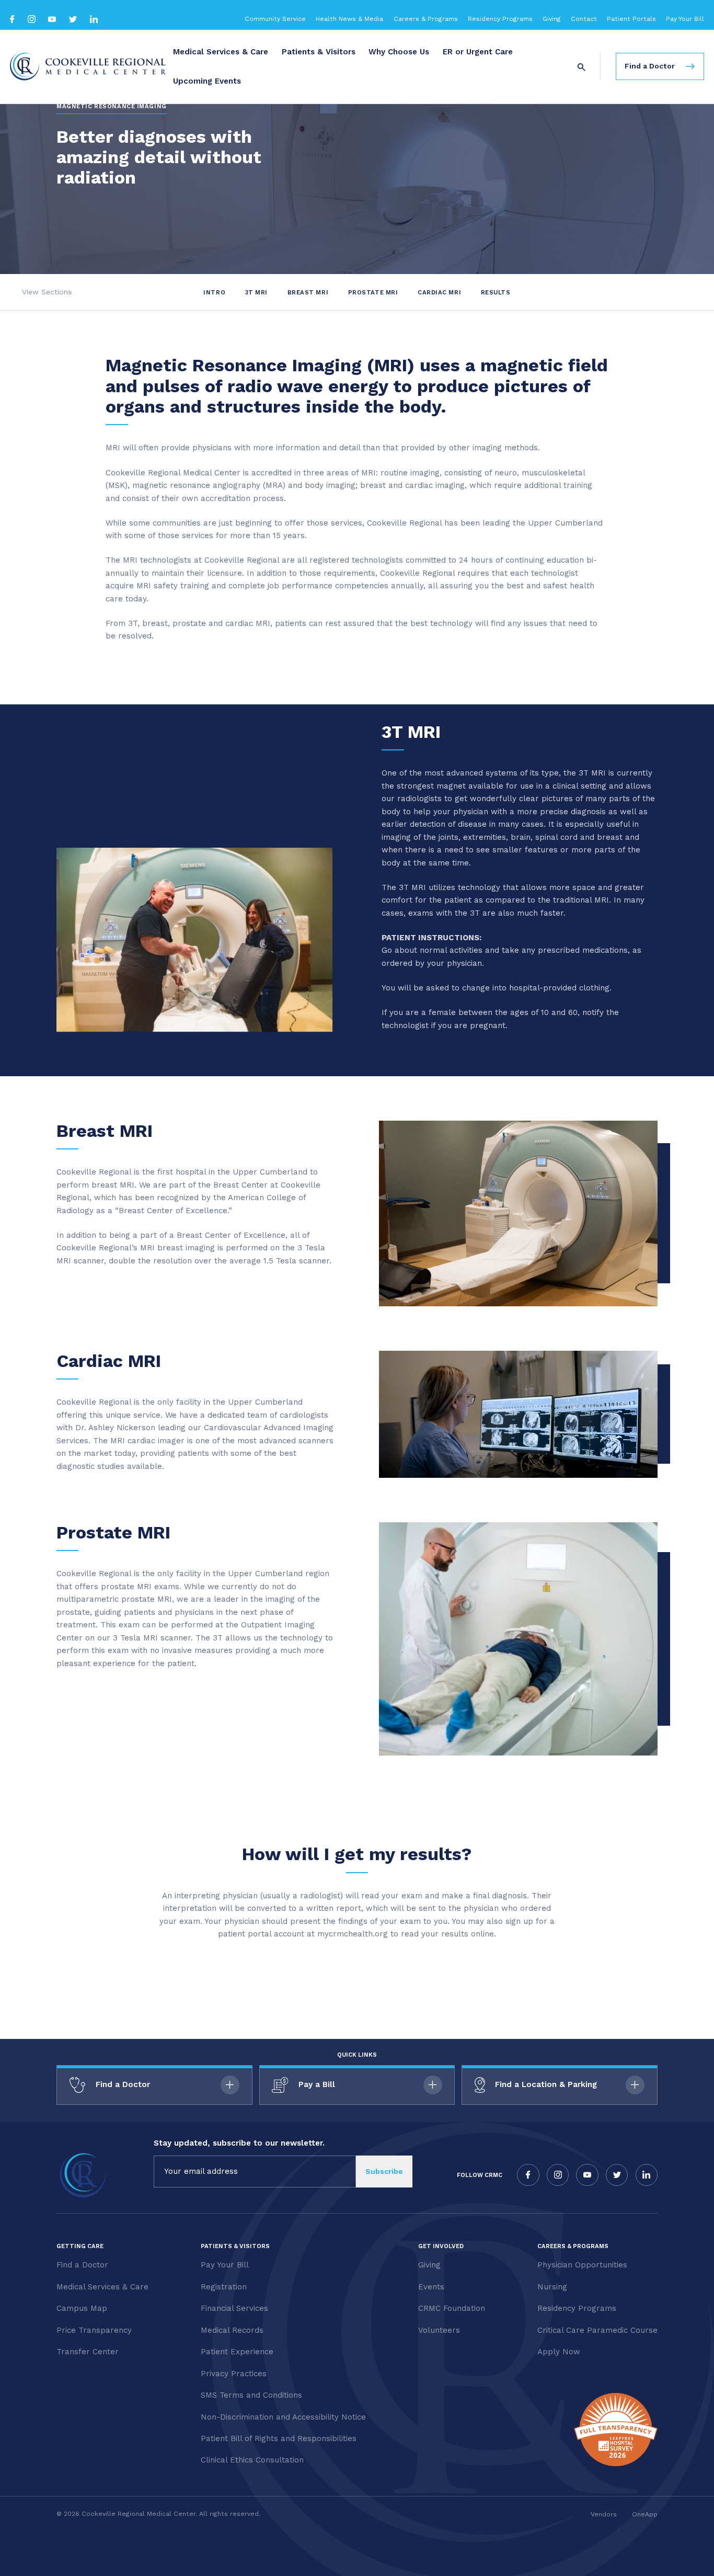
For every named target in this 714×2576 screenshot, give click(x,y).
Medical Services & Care (221, 52)
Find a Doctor (82, 2265)
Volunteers (439, 2330)
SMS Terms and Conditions (251, 2395)
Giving (552, 19)
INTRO (215, 292)
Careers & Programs (426, 19)
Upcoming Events (207, 81)
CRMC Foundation (452, 2308)
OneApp (645, 2514)
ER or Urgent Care (478, 52)
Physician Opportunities (582, 2265)
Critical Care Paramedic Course (597, 2330)
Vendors (604, 2514)
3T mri (257, 292)
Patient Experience (237, 2352)
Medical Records (232, 2330)
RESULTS (496, 292)
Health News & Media (349, 19)
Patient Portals (631, 19)
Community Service (275, 19)
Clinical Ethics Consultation (252, 2460)
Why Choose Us (399, 52)
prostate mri (374, 292)
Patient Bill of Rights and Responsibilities (279, 2438)
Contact (584, 19)
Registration (224, 2287)
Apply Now (559, 2352)
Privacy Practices (234, 2374)
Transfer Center (88, 2352)
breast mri (309, 292)
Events (431, 2287)
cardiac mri (440, 292)
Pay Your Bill (685, 19)
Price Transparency (94, 2330)
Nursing (552, 2287)
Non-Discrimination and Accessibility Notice (283, 2417)
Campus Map (82, 2308)
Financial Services (234, 2308)
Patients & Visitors (319, 52)
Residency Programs (500, 19)
